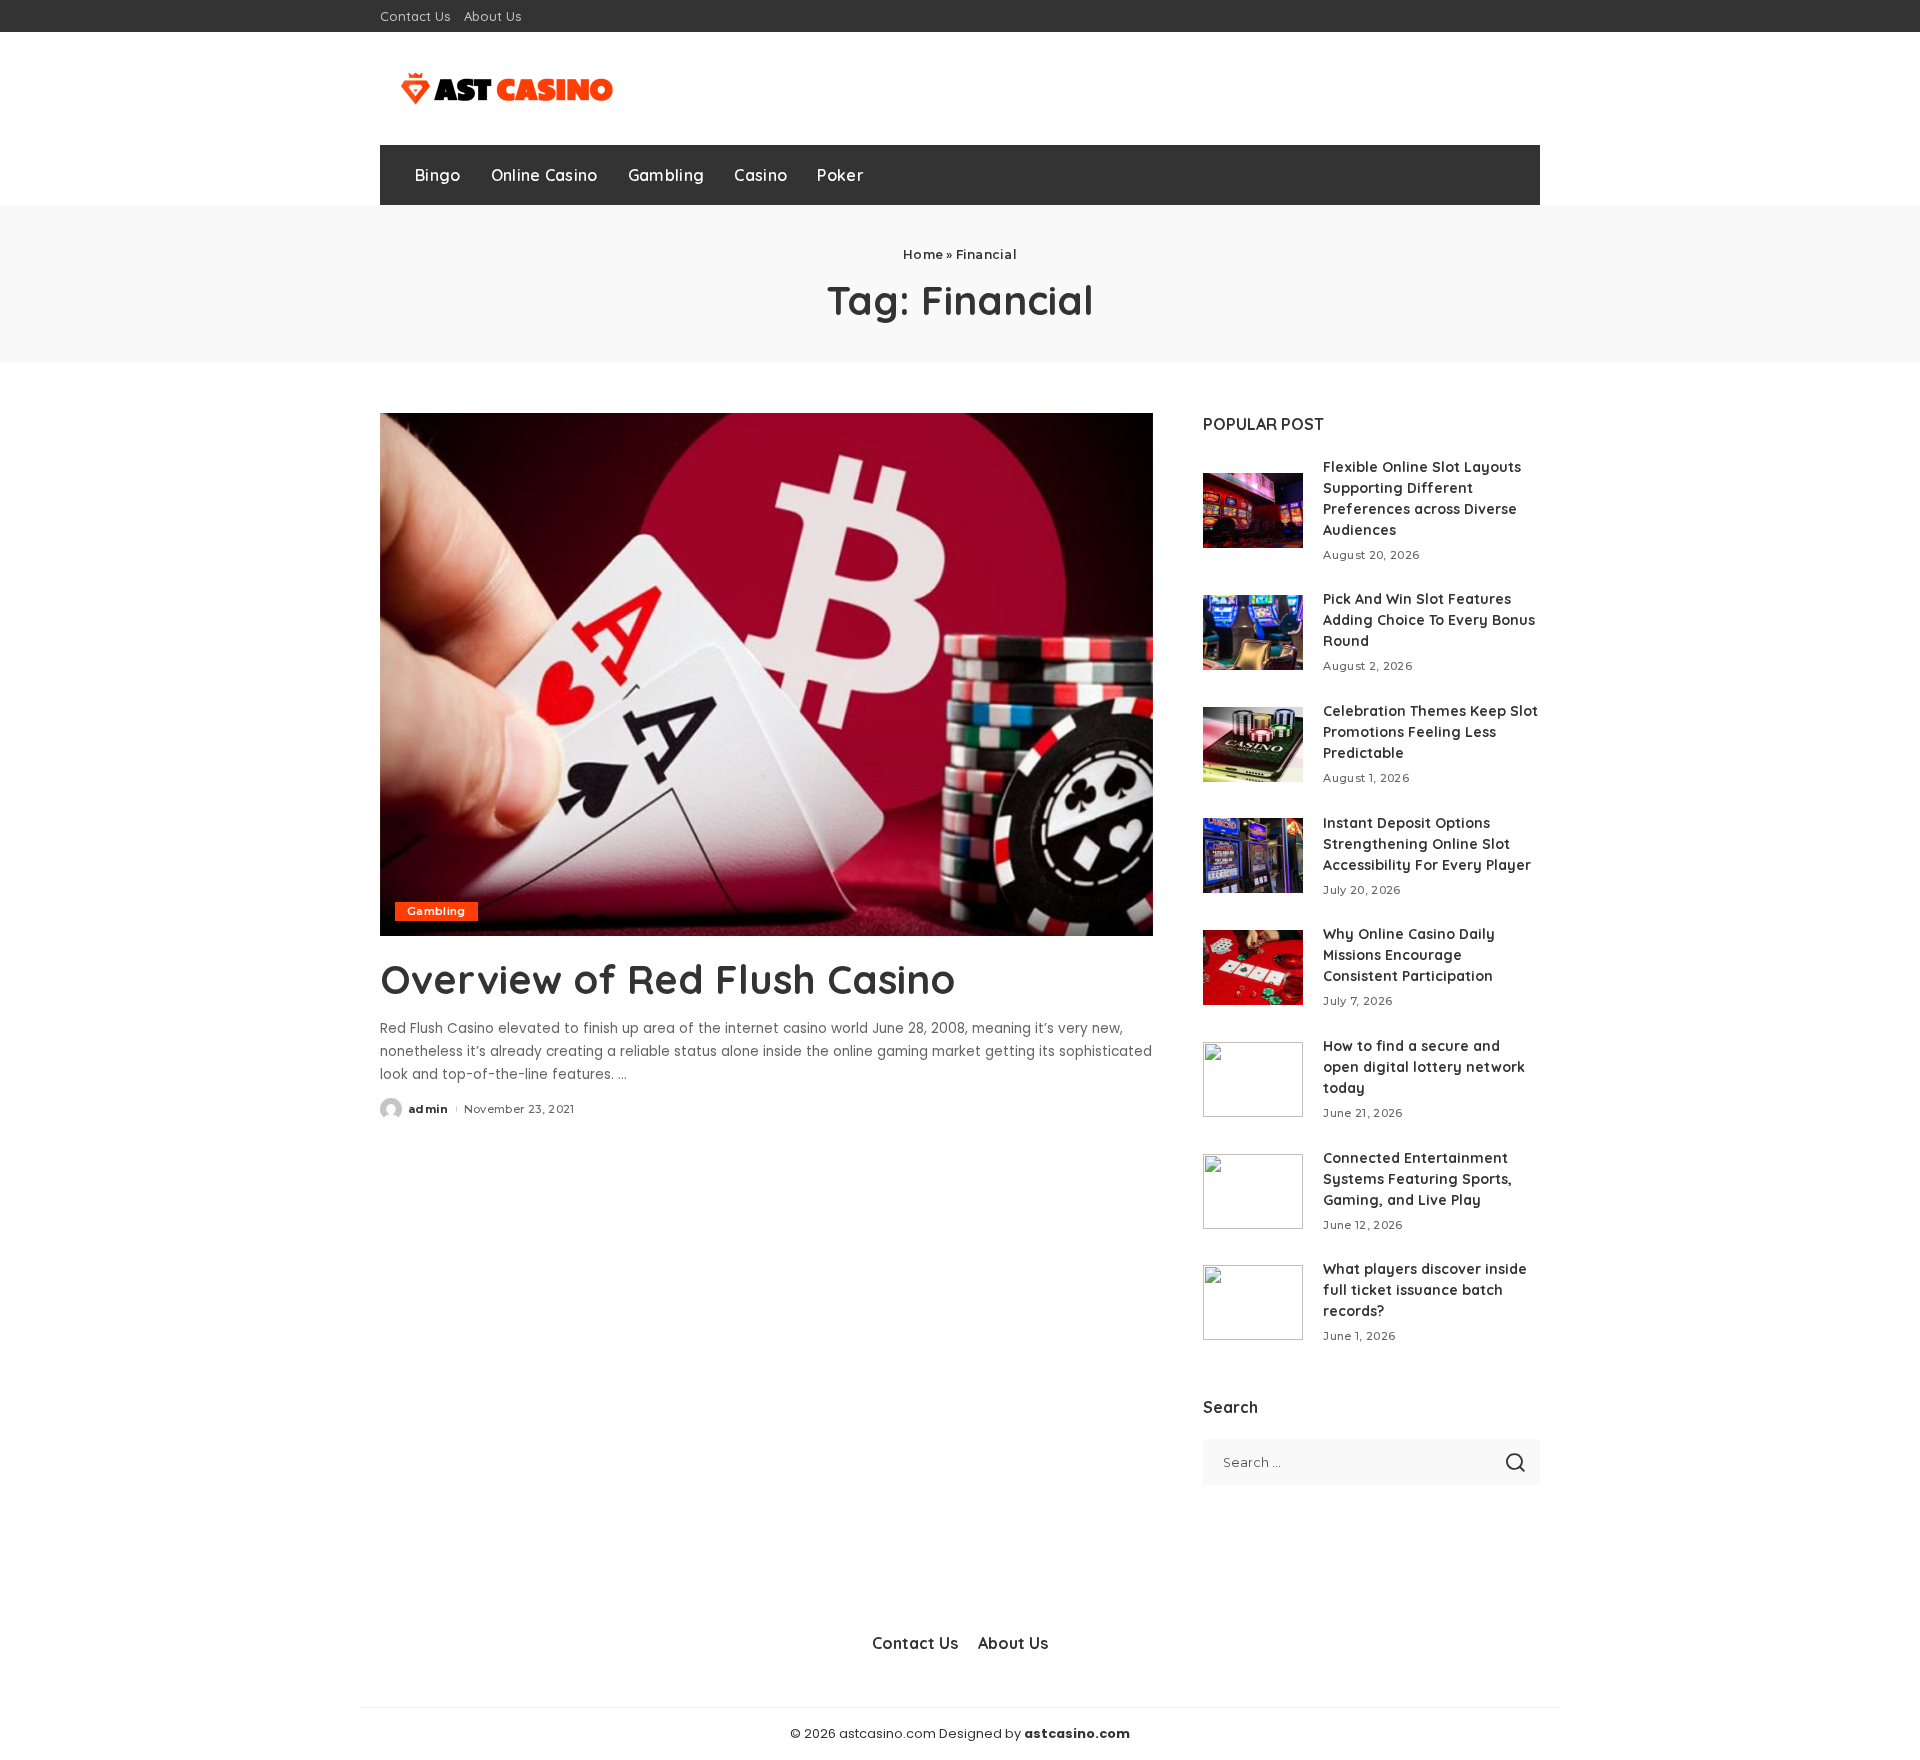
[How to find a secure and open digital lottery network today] (1253, 1079)
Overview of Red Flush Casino (667, 979)
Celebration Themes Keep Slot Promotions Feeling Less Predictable (1430, 732)
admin (428, 1109)
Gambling (436, 911)
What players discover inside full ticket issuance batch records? (1425, 1290)
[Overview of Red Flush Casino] (766, 674)
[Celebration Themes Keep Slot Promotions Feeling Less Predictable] (1253, 744)
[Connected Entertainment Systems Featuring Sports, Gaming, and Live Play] (1253, 1191)
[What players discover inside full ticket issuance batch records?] (1253, 1302)
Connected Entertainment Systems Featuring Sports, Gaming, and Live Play (1417, 1179)
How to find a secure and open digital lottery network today (1424, 1067)
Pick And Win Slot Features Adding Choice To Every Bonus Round (1429, 620)
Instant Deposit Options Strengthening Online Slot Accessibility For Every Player (1427, 844)
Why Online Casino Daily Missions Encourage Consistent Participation (1409, 955)
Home (923, 254)
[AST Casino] (502, 88)
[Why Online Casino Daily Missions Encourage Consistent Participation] (1253, 967)
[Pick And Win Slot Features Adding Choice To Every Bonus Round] (1253, 632)
